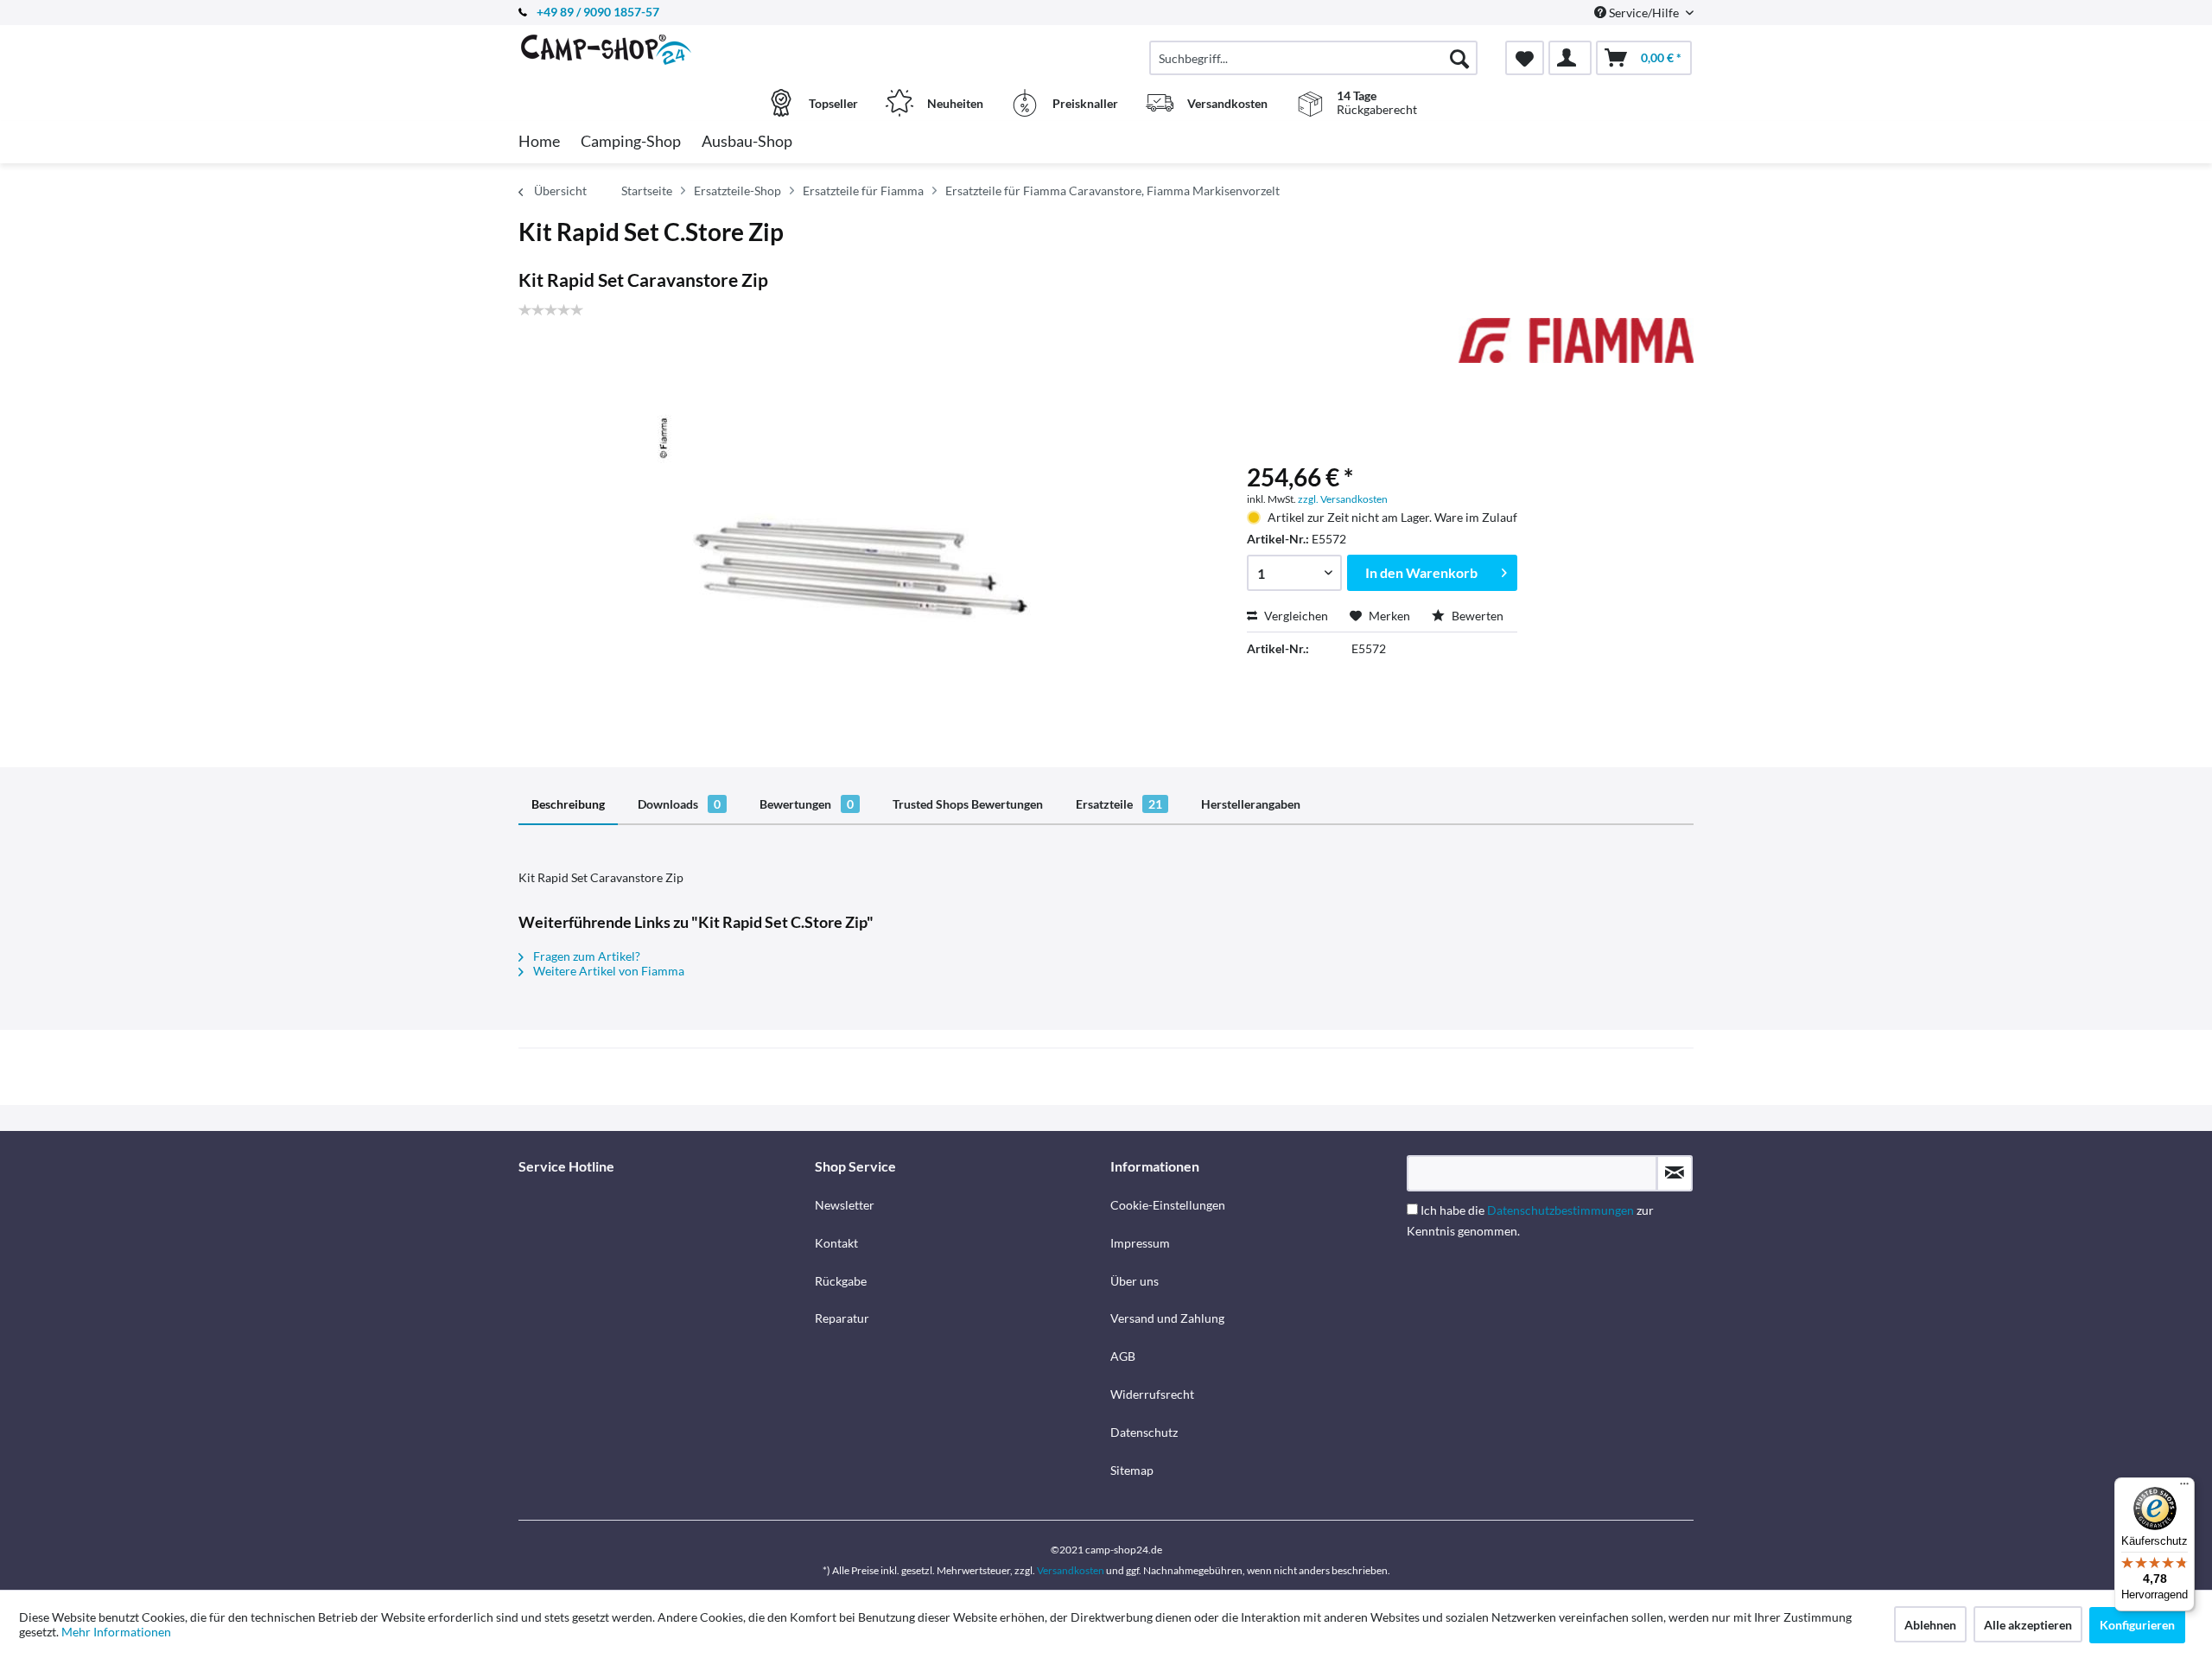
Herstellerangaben (1251, 804)
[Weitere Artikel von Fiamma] (1576, 348)
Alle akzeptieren (2028, 1625)
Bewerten (1476, 616)
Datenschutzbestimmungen (1560, 1210)
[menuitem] (1313, 58)
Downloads (679, 804)
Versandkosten (1071, 1570)
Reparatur (842, 1318)
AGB (1123, 1356)
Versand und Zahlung (1167, 1318)
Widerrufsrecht (1152, 1394)
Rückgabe (841, 1281)
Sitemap (1132, 1470)
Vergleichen (1295, 616)
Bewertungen (807, 804)
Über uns (1135, 1281)
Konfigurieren (2137, 1625)
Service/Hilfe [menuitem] (1644, 13)
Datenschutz (1144, 1432)
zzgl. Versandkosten (1343, 499)
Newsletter (845, 1205)
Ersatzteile (1119, 804)
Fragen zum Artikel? (585, 956)
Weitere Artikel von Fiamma (607, 971)
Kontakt (836, 1243)
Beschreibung (568, 804)
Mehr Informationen (116, 1632)
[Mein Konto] (1570, 58)
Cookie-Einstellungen (1168, 1205)
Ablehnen (1930, 1625)
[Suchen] (1459, 58)
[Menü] (2184, 1488)
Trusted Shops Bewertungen (968, 804)
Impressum (1140, 1243)
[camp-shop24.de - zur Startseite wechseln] (664, 49)
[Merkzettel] (1525, 58)
